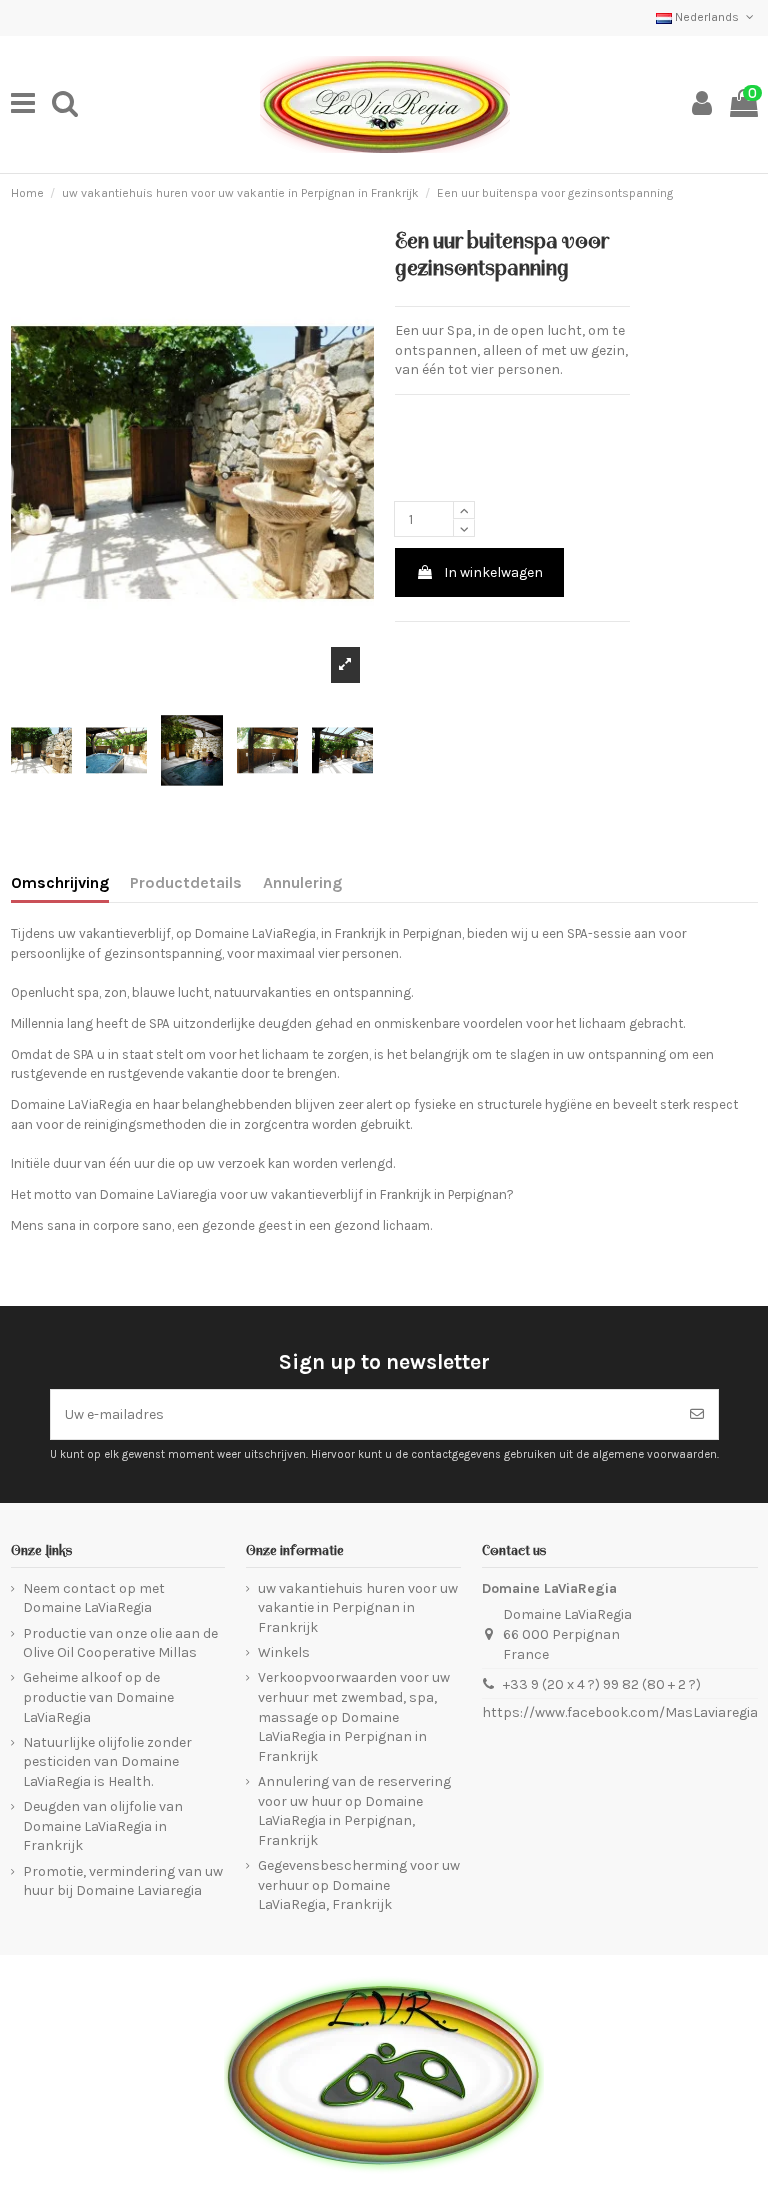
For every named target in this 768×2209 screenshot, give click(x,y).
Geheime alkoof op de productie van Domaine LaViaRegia (98, 1697)
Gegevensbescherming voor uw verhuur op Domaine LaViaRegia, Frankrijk (359, 1885)
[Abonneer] (697, 1414)
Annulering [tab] (302, 882)
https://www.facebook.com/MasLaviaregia (620, 1712)
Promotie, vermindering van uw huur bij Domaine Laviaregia (123, 1881)
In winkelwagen (493, 572)
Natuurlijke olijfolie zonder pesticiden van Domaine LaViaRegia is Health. (107, 1762)
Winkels (284, 1652)
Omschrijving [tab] (60, 882)
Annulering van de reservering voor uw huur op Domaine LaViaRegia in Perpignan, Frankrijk (354, 1811)
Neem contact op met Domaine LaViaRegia (94, 1598)
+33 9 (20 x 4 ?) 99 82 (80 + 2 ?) (602, 1684)
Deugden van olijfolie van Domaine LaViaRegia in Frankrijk (103, 1826)
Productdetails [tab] (186, 882)
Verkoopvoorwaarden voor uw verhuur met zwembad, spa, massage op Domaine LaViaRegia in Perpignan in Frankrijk (354, 1716)
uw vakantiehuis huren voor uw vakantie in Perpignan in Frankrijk (358, 1608)
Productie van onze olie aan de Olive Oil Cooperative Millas (120, 1643)
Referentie (428, 418)
